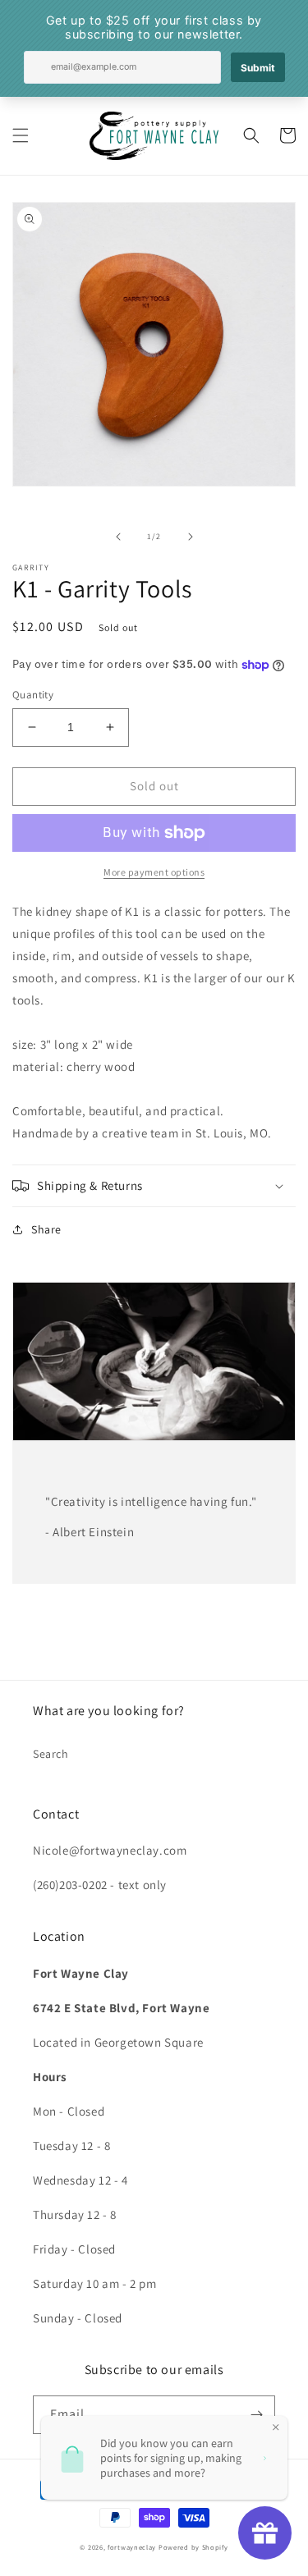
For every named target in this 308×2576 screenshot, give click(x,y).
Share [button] (46, 1229)
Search (51, 1754)
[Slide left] (118, 537)
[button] (21, 135)
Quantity (33, 695)
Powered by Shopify (193, 2547)
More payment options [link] (154, 872)
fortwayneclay (132, 2547)
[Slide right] (191, 537)
